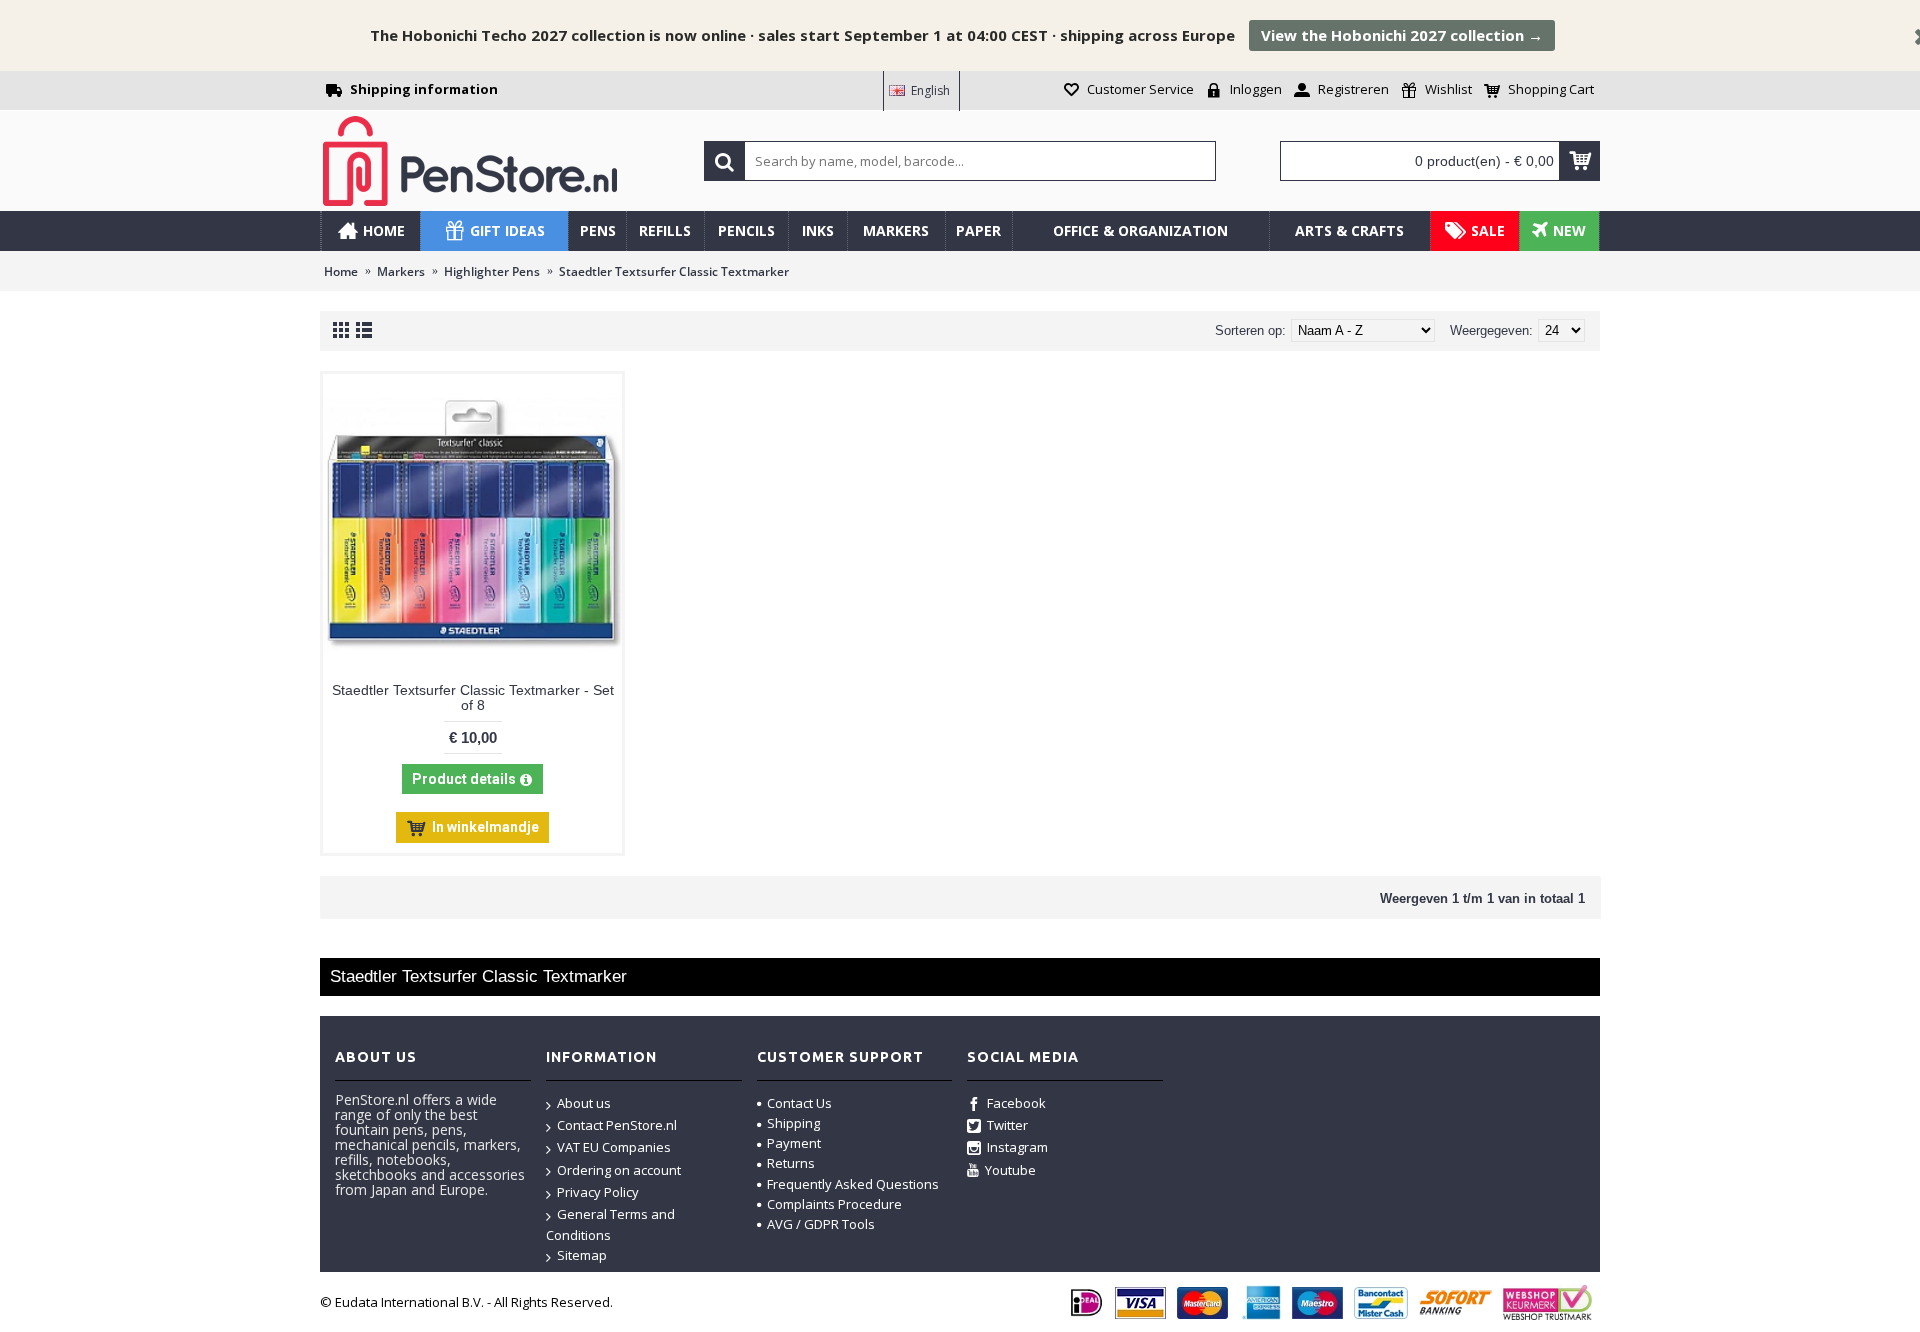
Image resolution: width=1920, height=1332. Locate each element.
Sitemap (582, 1255)
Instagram (1017, 1147)
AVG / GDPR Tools (821, 1224)
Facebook (1016, 1103)
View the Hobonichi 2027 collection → (1402, 35)
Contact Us (799, 1103)
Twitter (1007, 1125)
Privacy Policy (598, 1192)
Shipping (793, 1123)
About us (584, 1103)
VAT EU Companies (614, 1147)
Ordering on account (619, 1170)
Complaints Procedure (834, 1204)
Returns (791, 1163)
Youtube (1010, 1170)
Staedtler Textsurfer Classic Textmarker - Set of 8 (473, 697)
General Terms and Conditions (610, 1224)
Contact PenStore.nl (617, 1125)
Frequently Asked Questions (853, 1184)
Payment (794, 1143)
